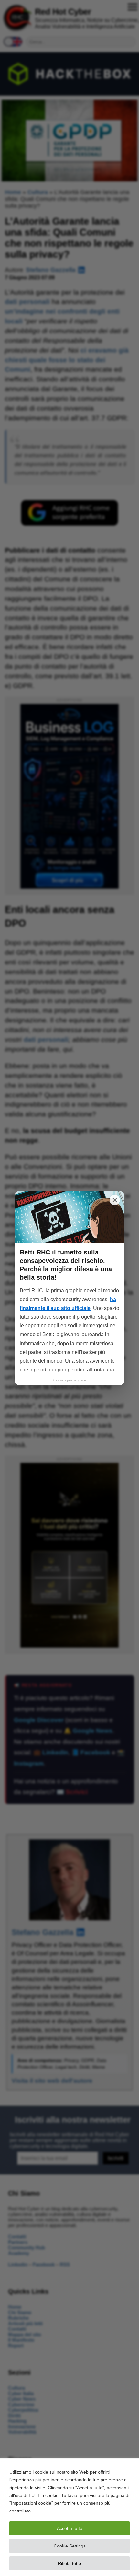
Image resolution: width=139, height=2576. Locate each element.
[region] (69, 2517)
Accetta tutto (70, 2528)
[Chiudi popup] (115, 1200)
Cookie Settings (70, 2546)
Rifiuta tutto (69, 2563)
